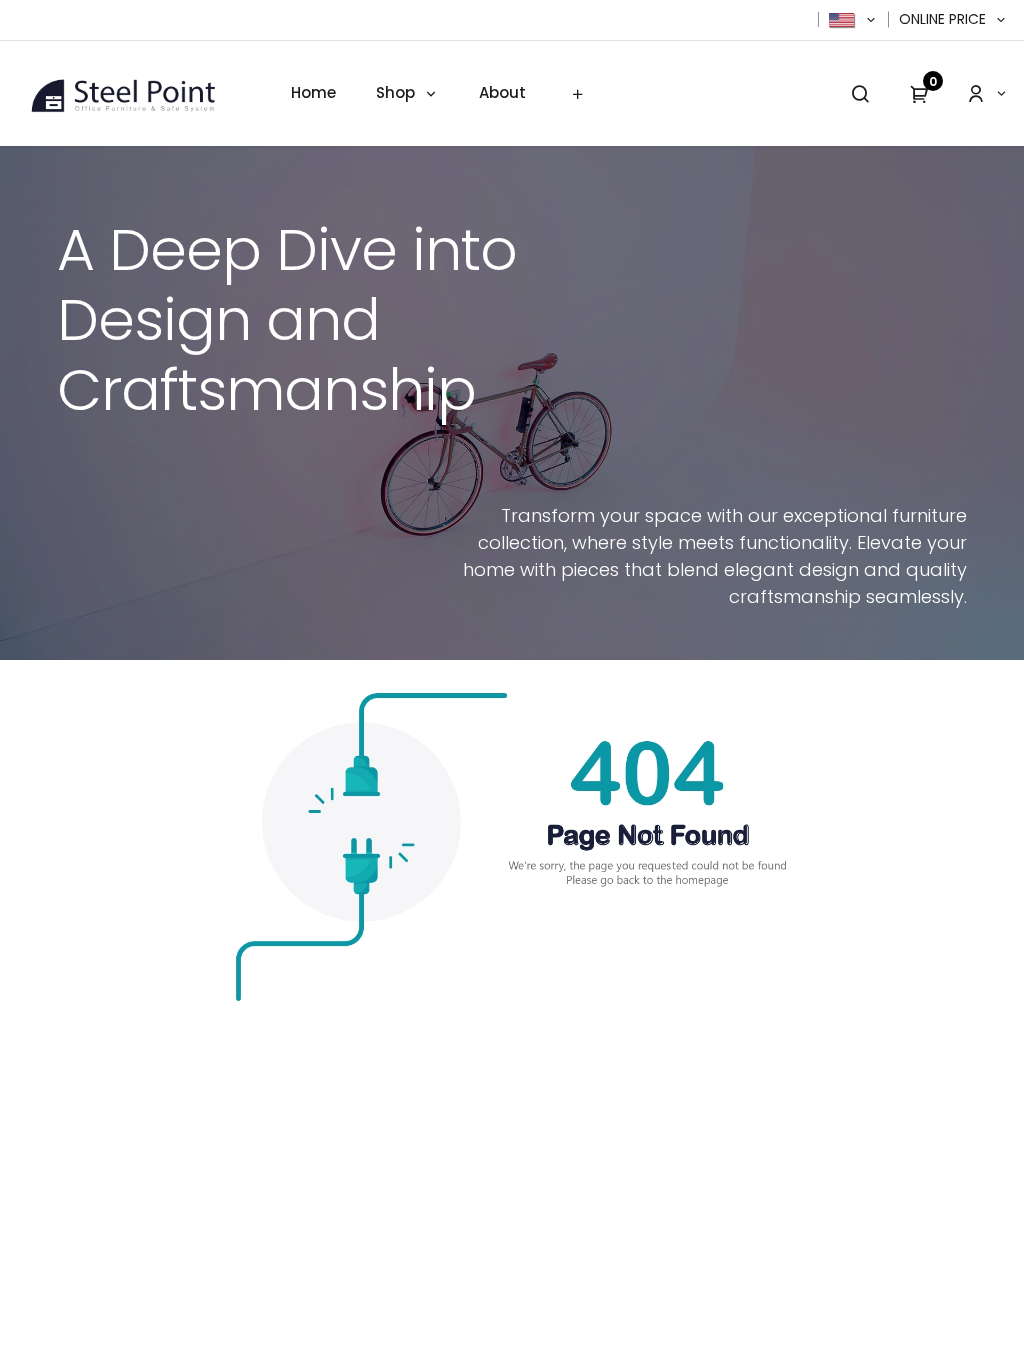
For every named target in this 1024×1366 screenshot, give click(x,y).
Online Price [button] (944, 19)
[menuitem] (313, 93)
